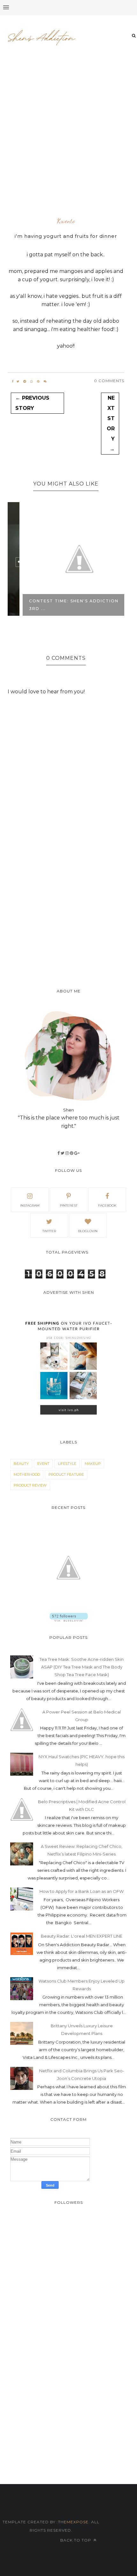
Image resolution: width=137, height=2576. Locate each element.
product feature (66, 1474)
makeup (93, 1464)
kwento (66, 221)
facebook (107, 1205)
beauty (21, 1464)
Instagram (30, 1205)
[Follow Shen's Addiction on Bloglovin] (69, 1620)
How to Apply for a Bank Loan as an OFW (82, 1891)
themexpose (73, 2522)
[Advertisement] (68, 141)
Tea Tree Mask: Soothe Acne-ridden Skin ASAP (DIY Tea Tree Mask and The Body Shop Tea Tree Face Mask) (82, 1667)
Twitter (49, 1231)
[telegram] (25, 381)
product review (30, 1485)
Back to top (76, 2540)
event (43, 1464)
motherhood (27, 1474)
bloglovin (88, 1231)
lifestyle (67, 1464)
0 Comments (109, 381)
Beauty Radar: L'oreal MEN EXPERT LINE (82, 1936)
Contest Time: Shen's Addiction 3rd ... (60, 605)
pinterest (69, 1205)
